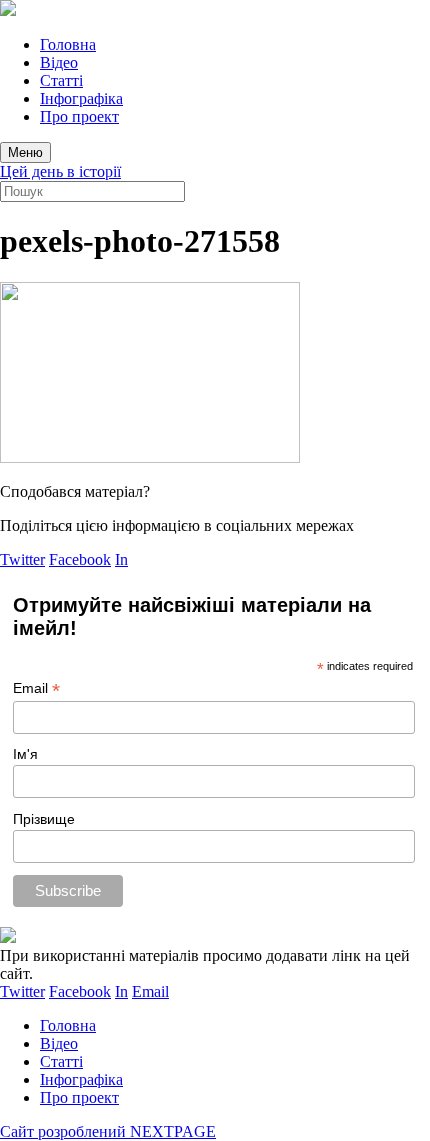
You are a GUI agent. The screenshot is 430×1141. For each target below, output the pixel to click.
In (121, 559)
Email (36, 688)
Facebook (80, 559)
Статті (61, 80)
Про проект (79, 116)
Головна (68, 44)
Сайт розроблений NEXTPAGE (108, 1131)
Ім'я (25, 754)
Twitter (22, 559)
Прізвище (44, 819)
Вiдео (59, 62)
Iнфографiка (81, 98)
